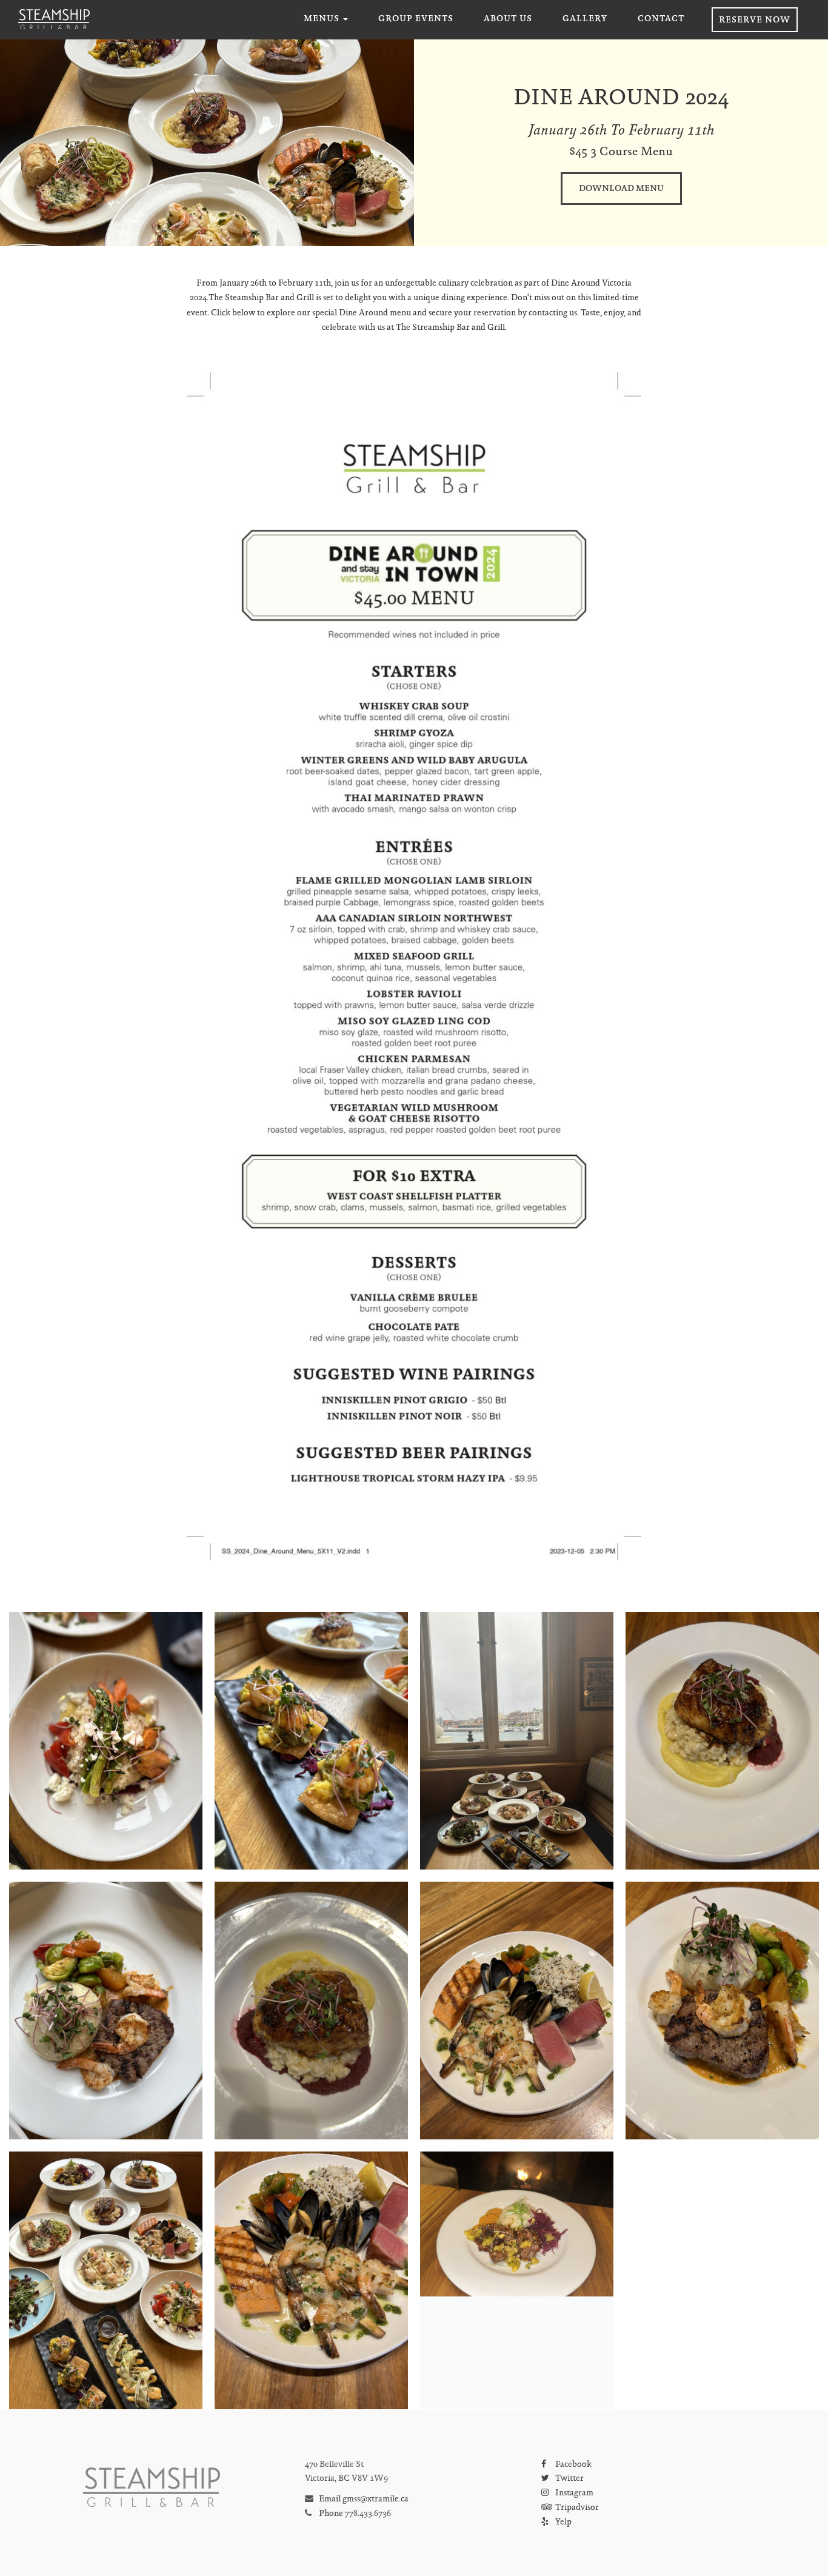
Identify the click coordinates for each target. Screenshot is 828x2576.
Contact (661, 19)
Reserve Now (755, 21)
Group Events (416, 19)
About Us (508, 19)
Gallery (585, 19)
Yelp (563, 2523)
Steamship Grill (54, 19)
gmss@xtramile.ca (376, 2500)
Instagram (573, 2494)
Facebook (573, 2465)
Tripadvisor (576, 2508)
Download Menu (621, 189)
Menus (323, 19)
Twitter (569, 2479)
